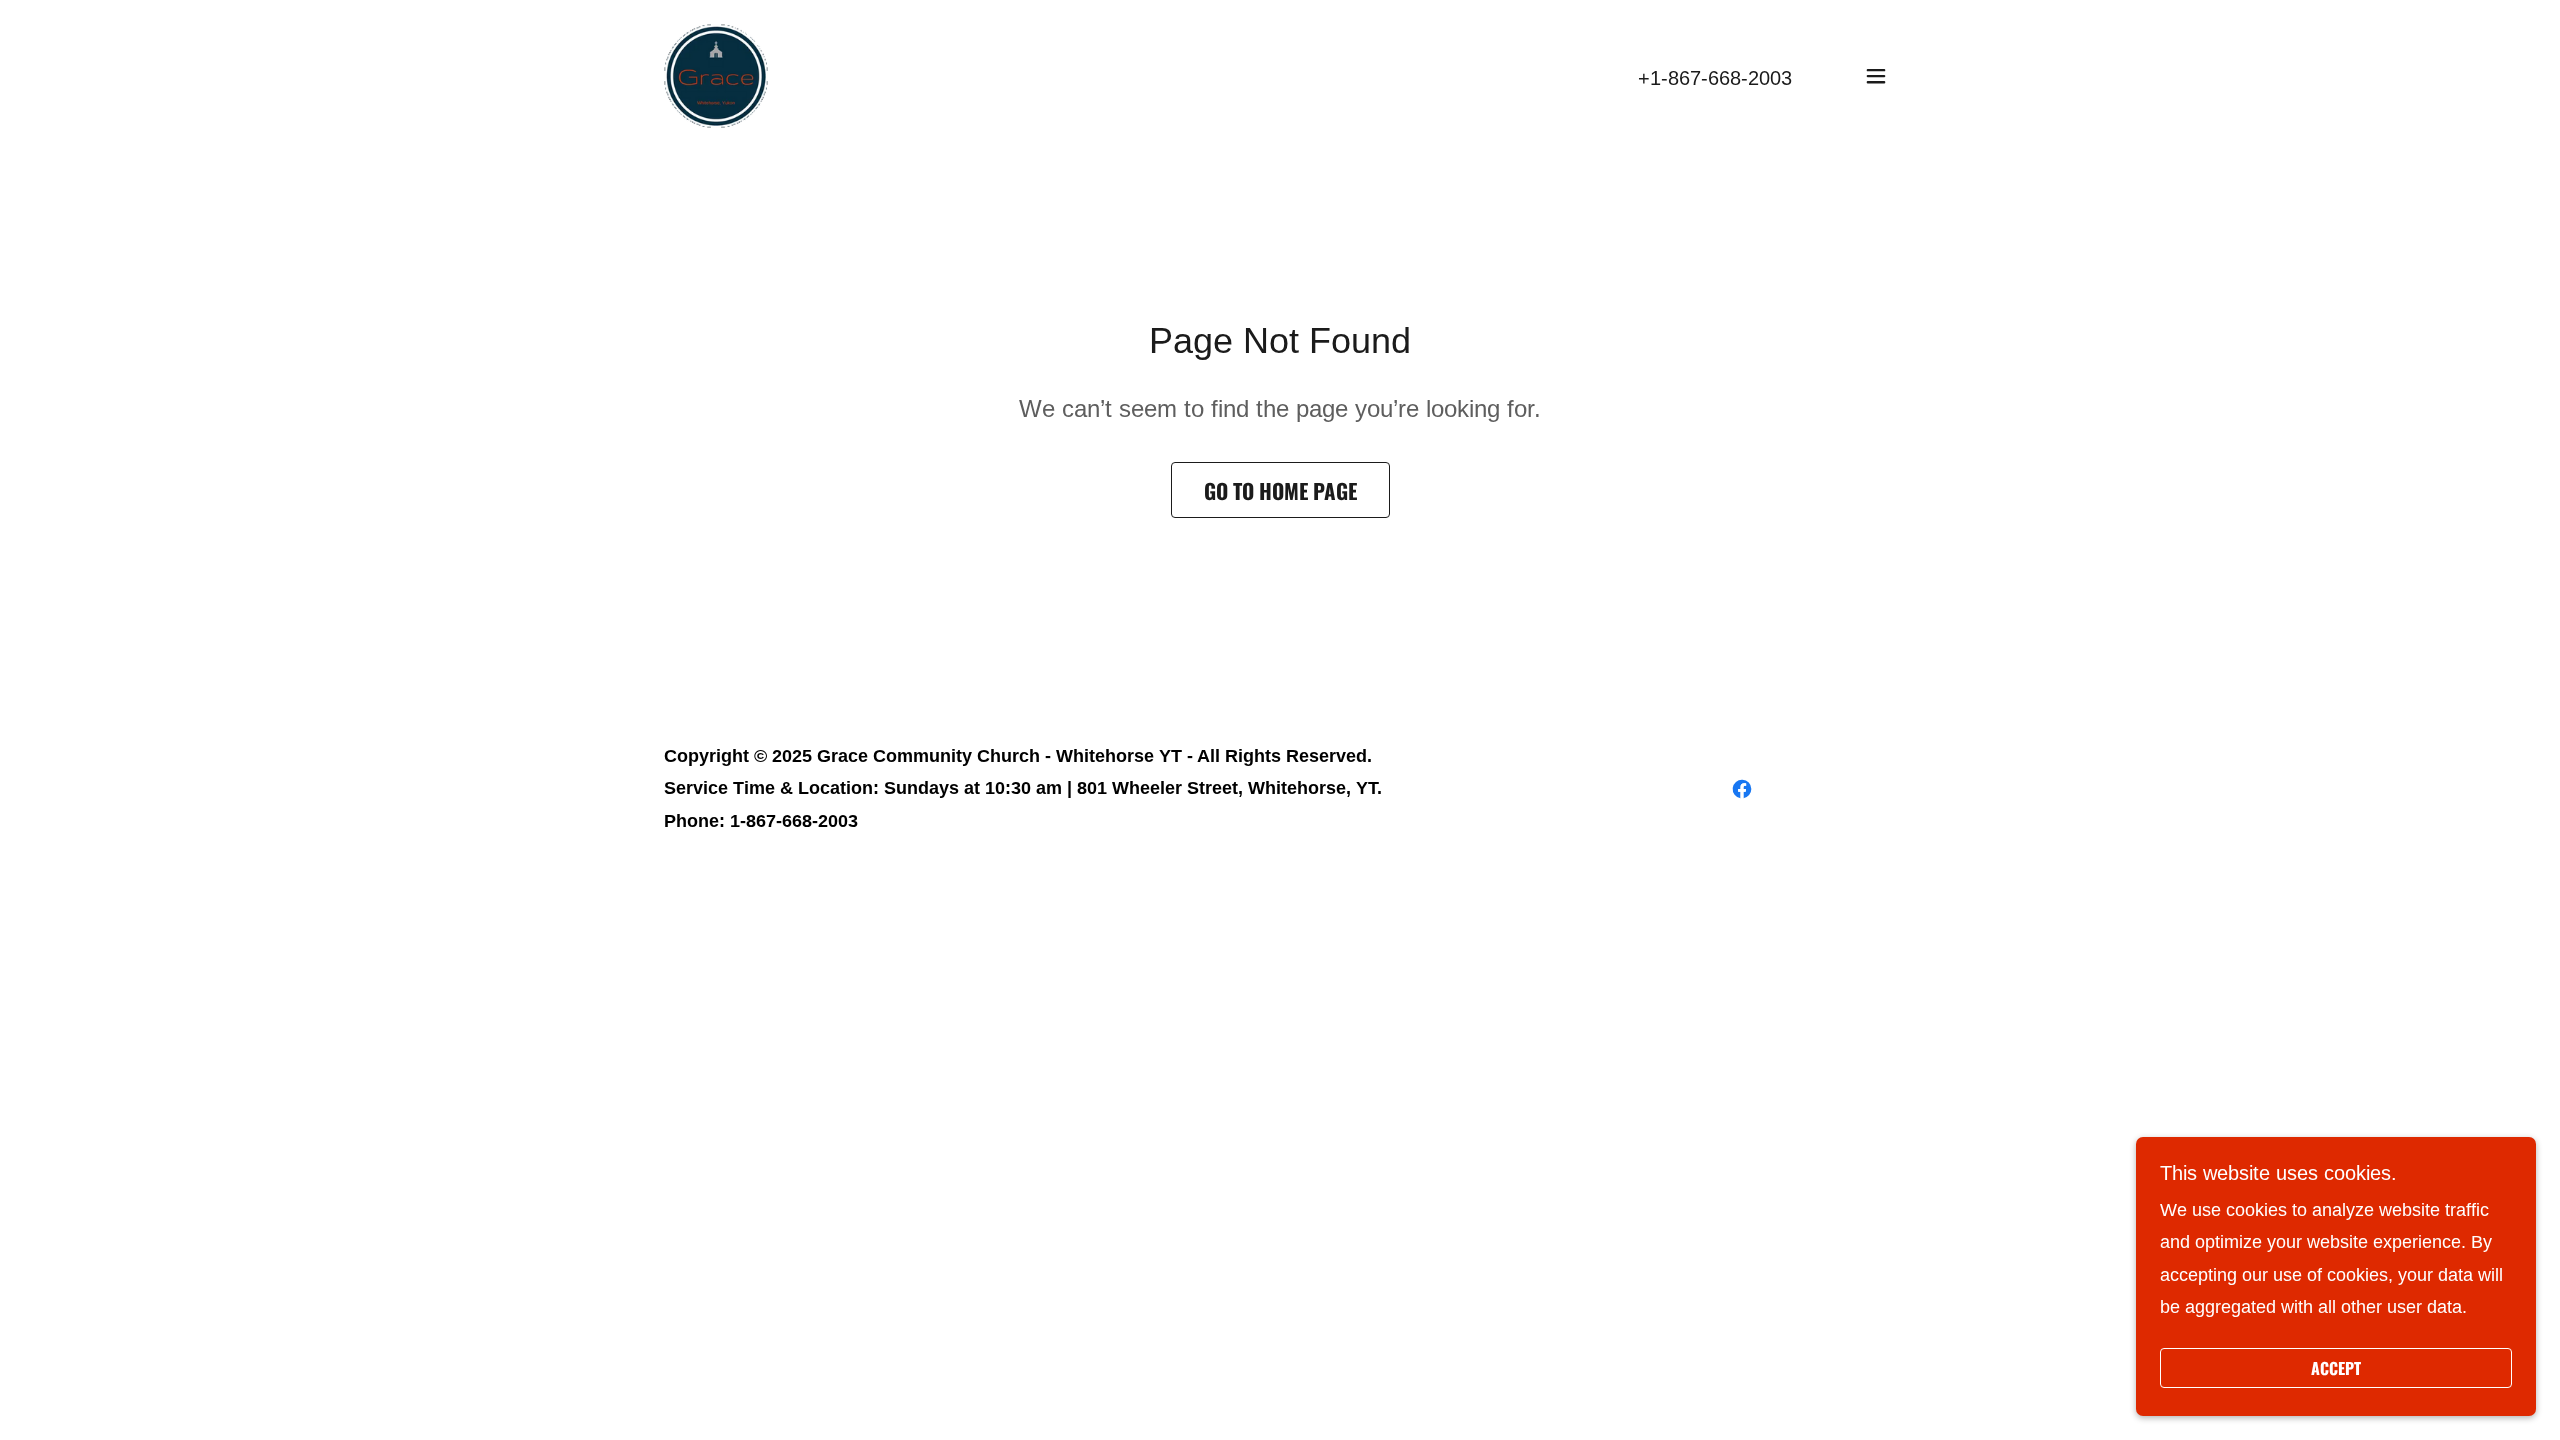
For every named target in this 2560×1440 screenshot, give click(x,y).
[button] (1876, 76)
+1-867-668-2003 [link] (1715, 78)
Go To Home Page (1280, 490)
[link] (716, 75)
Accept (2336, 1368)
